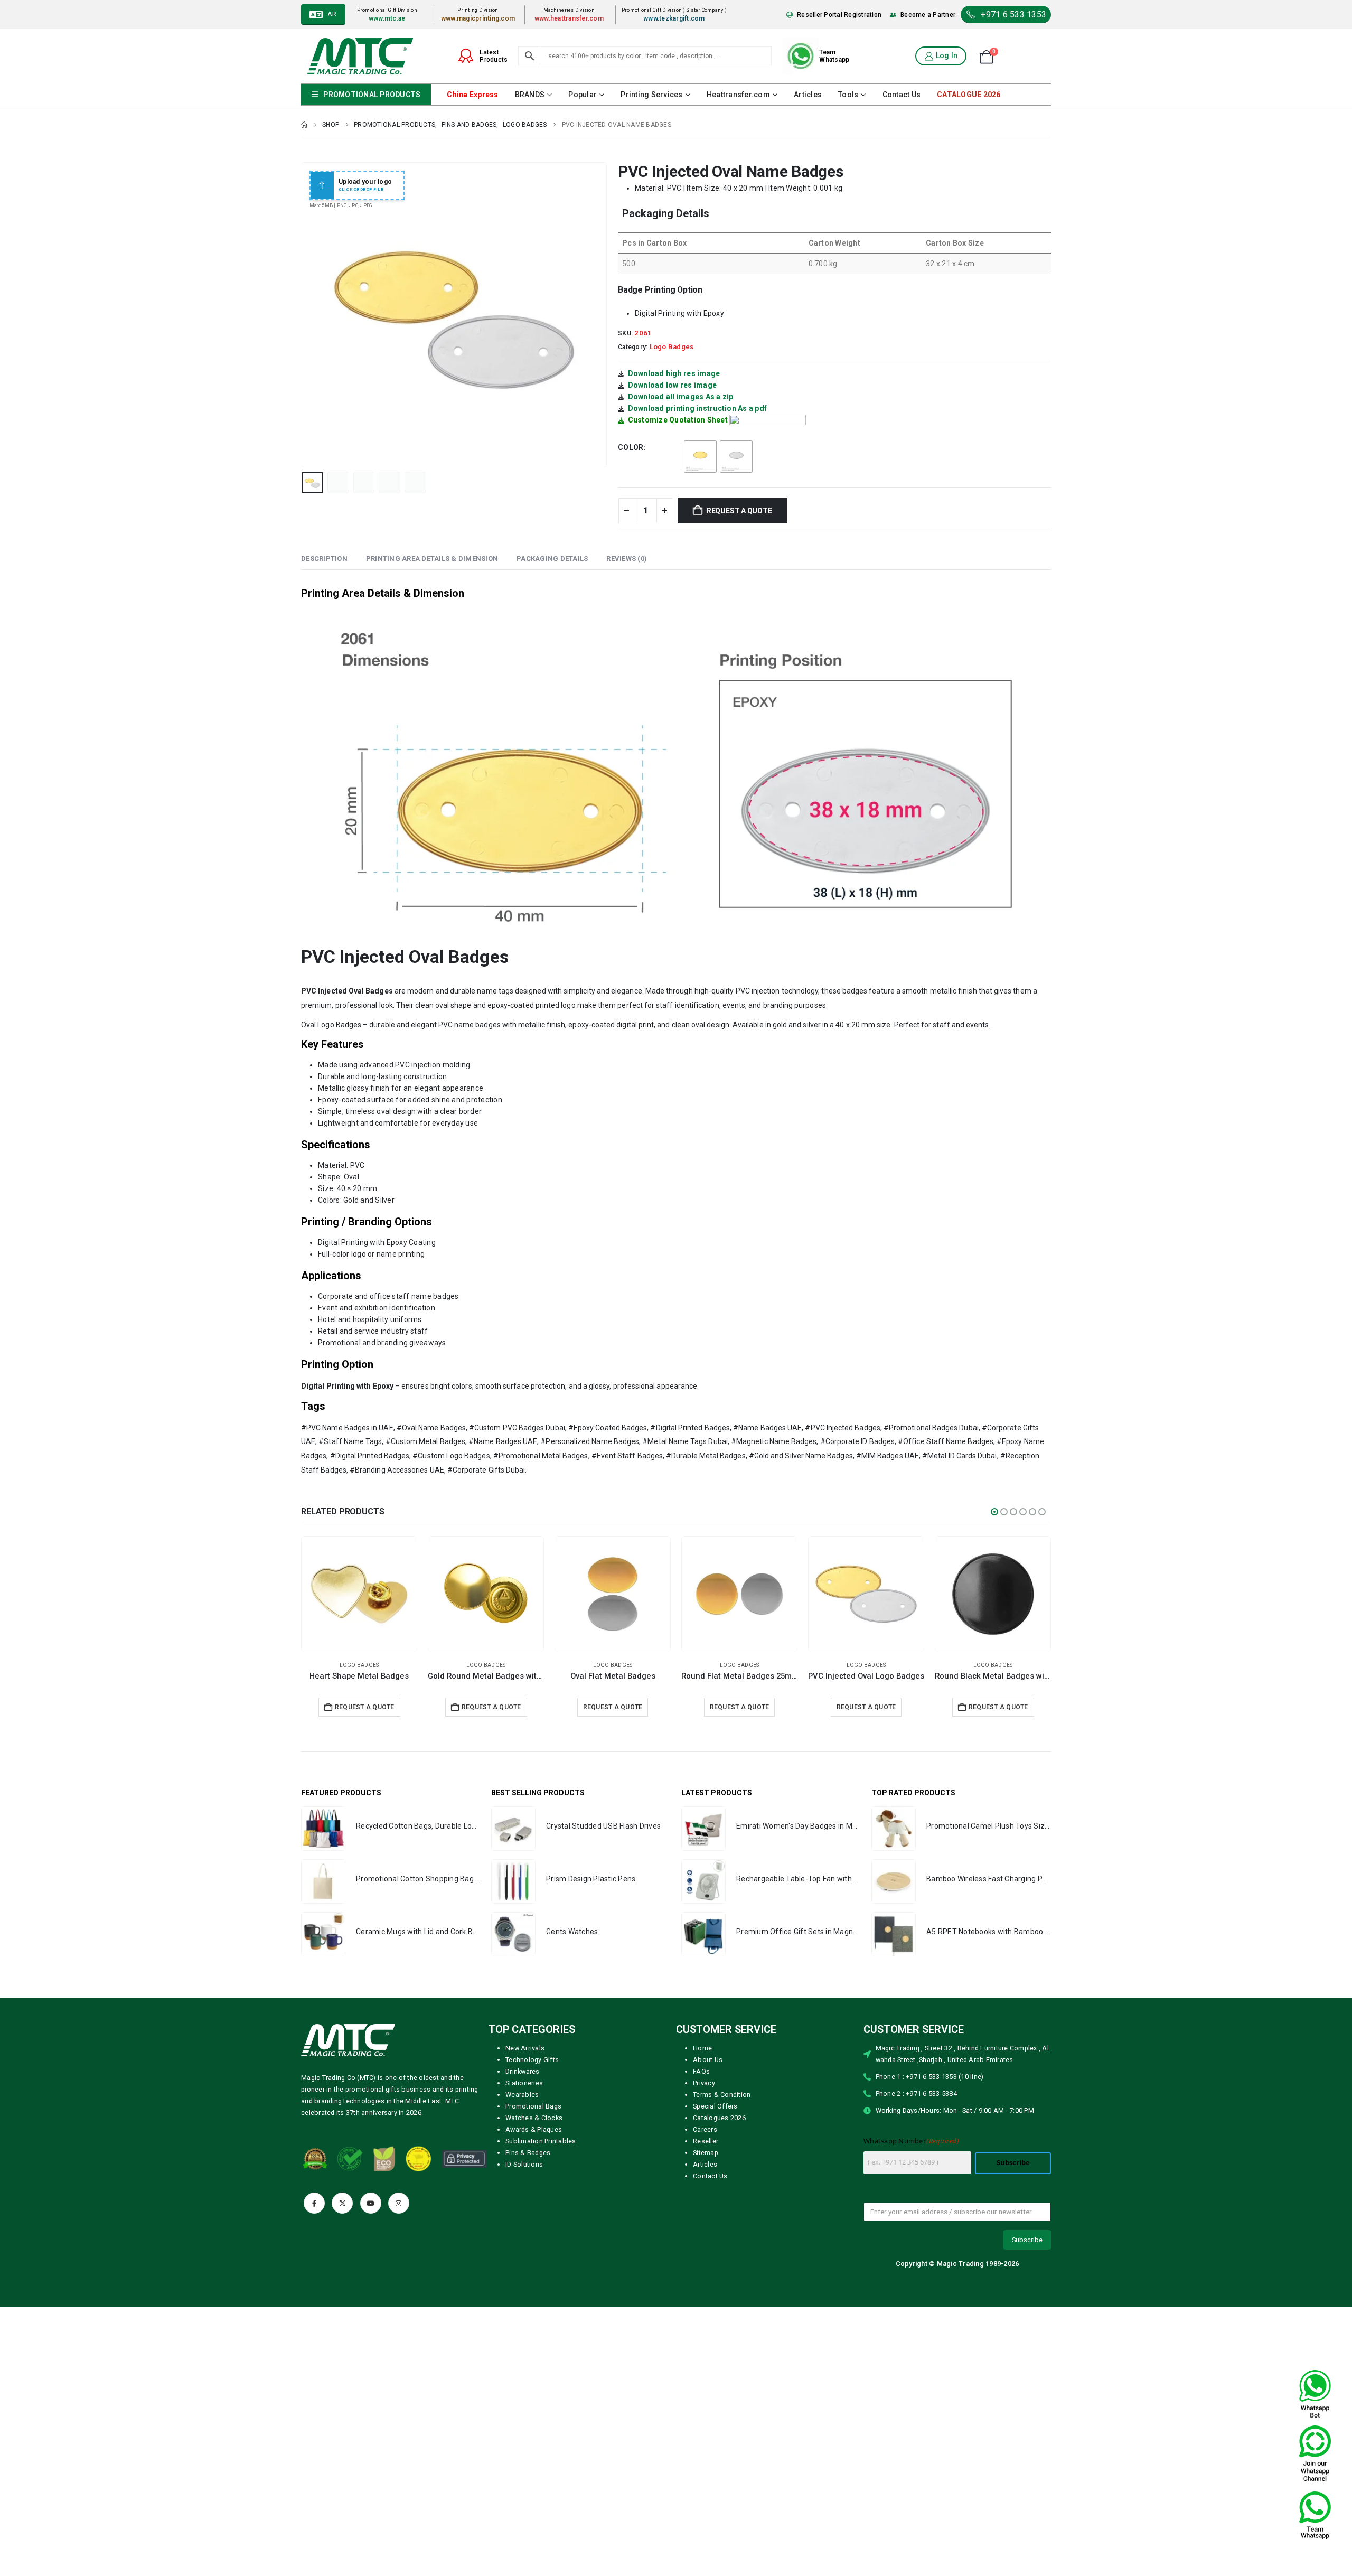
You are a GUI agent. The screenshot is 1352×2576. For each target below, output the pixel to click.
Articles (808, 95)
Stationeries (524, 2083)
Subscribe (1013, 2163)
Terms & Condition (722, 2095)
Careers (705, 2129)
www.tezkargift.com (674, 18)
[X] (342, 2203)
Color (631, 447)
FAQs (701, 2071)
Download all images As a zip (681, 397)
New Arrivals (525, 2048)
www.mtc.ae (387, 18)
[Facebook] (314, 2203)
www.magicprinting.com (478, 18)
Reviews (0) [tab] (627, 559)
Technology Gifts (532, 2060)
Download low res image (673, 385)
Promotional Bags (533, 2106)
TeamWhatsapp (834, 56)
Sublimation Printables (541, 2141)
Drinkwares (523, 2071)
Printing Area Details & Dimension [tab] (432, 559)
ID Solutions (524, 2164)
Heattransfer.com (738, 95)
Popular (583, 95)
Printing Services (651, 95)
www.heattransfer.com (569, 18)
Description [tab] (324, 559)
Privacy (704, 2083)
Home (702, 2048)
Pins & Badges (528, 2153)
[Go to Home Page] (304, 125)
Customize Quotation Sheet (678, 420)
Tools (848, 95)
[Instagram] (399, 2203)
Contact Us (902, 95)
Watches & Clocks (534, 2118)
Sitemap (706, 2153)
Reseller (706, 2141)
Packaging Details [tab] (552, 559)
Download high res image (674, 373)
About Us (708, 2060)
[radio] (700, 456)
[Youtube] (371, 2203)
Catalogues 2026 (719, 2118)
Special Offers (715, 2106)
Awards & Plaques (534, 2129)
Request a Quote (739, 511)
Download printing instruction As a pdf (698, 408)
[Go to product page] (359, 1594)
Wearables (522, 2095)
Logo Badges (672, 347)
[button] (304, 315)
